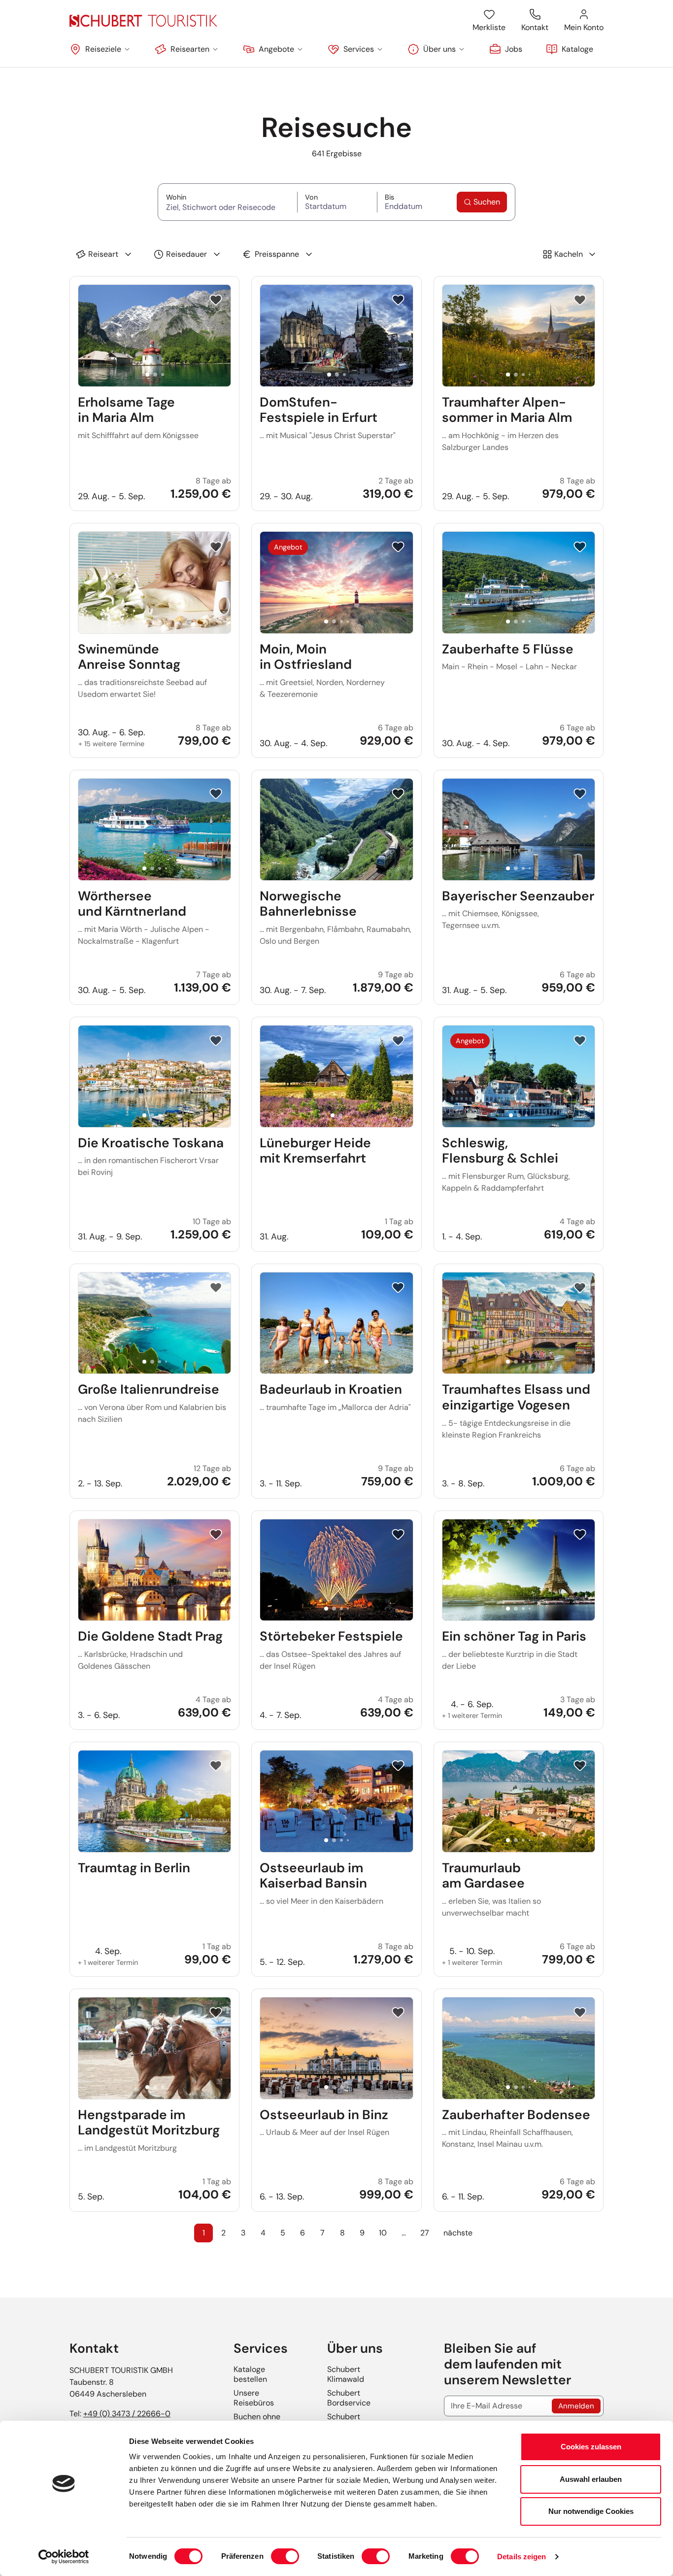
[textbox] (228, 207)
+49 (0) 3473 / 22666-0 (127, 2414)
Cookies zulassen (591, 2447)
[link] (506, 49)
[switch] (285, 2556)
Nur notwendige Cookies (591, 2511)
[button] (100, 49)
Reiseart (103, 254)
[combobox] (228, 206)
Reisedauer (186, 254)
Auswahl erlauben (591, 2479)
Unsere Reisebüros (254, 2398)
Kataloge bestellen (250, 2374)
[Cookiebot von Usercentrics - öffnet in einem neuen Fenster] (64, 2557)
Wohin (228, 197)
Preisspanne (277, 254)
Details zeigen (522, 2557)
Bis (406, 197)
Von (330, 197)
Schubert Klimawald (346, 2374)
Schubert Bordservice (349, 2398)
